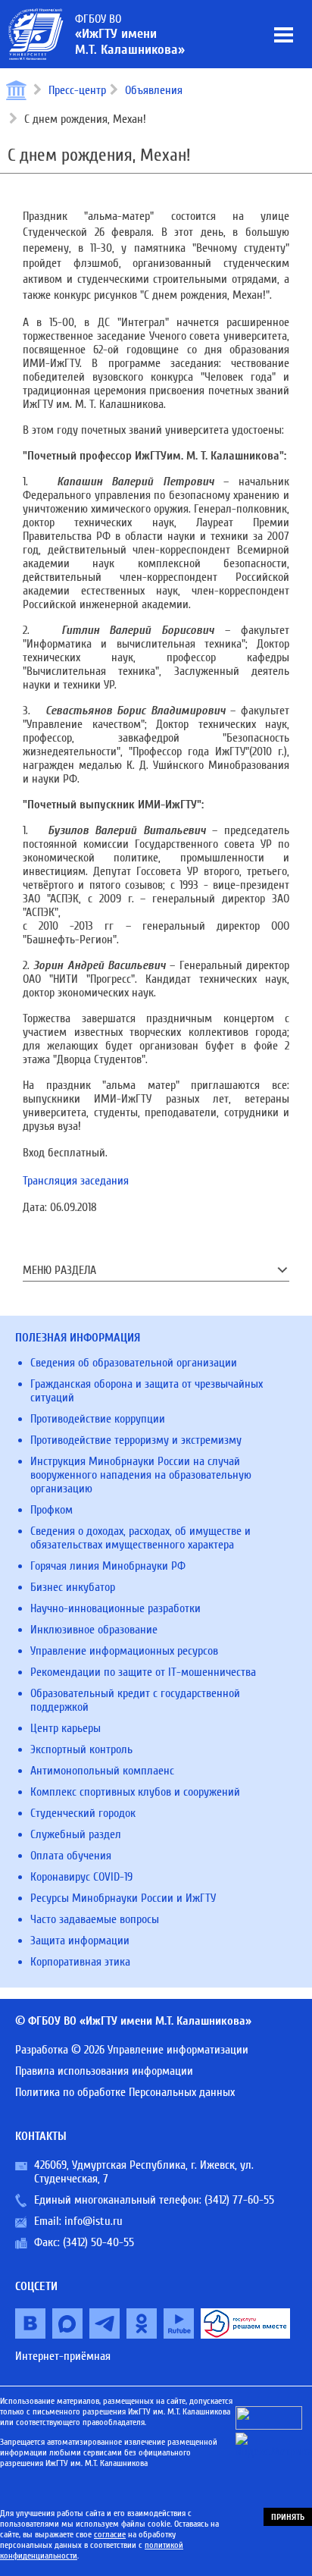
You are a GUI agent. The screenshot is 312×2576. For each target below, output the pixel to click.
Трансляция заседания (76, 1181)
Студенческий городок (83, 1813)
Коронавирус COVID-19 (81, 1877)
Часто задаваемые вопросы (95, 1919)
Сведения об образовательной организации (134, 1363)
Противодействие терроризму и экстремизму (136, 1440)
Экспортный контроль (81, 1749)
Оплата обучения (71, 1856)
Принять (288, 2517)
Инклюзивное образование (94, 1630)
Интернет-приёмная (63, 2356)
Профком (51, 1510)
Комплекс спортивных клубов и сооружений (135, 1792)
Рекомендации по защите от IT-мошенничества (143, 1672)
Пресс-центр (77, 90)
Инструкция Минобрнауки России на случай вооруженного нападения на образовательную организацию (141, 1475)
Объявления (154, 90)
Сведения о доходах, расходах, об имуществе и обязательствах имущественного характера (140, 1538)
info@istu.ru (94, 2221)
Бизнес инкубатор (73, 1587)
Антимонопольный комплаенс (102, 1771)
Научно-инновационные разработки (115, 1608)
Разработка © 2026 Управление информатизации (132, 2050)
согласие (110, 2534)
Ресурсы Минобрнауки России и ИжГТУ (123, 1898)
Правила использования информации (104, 2071)
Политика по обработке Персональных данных (125, 2092)
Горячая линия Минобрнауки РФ (108, 1566)
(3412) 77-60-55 (239, 2200)
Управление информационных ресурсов (124, 1651)
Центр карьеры (66, 1728)
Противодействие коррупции (98, 1419)
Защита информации (80, 1941)
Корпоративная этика (80, 1962)
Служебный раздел (76, 1834)
